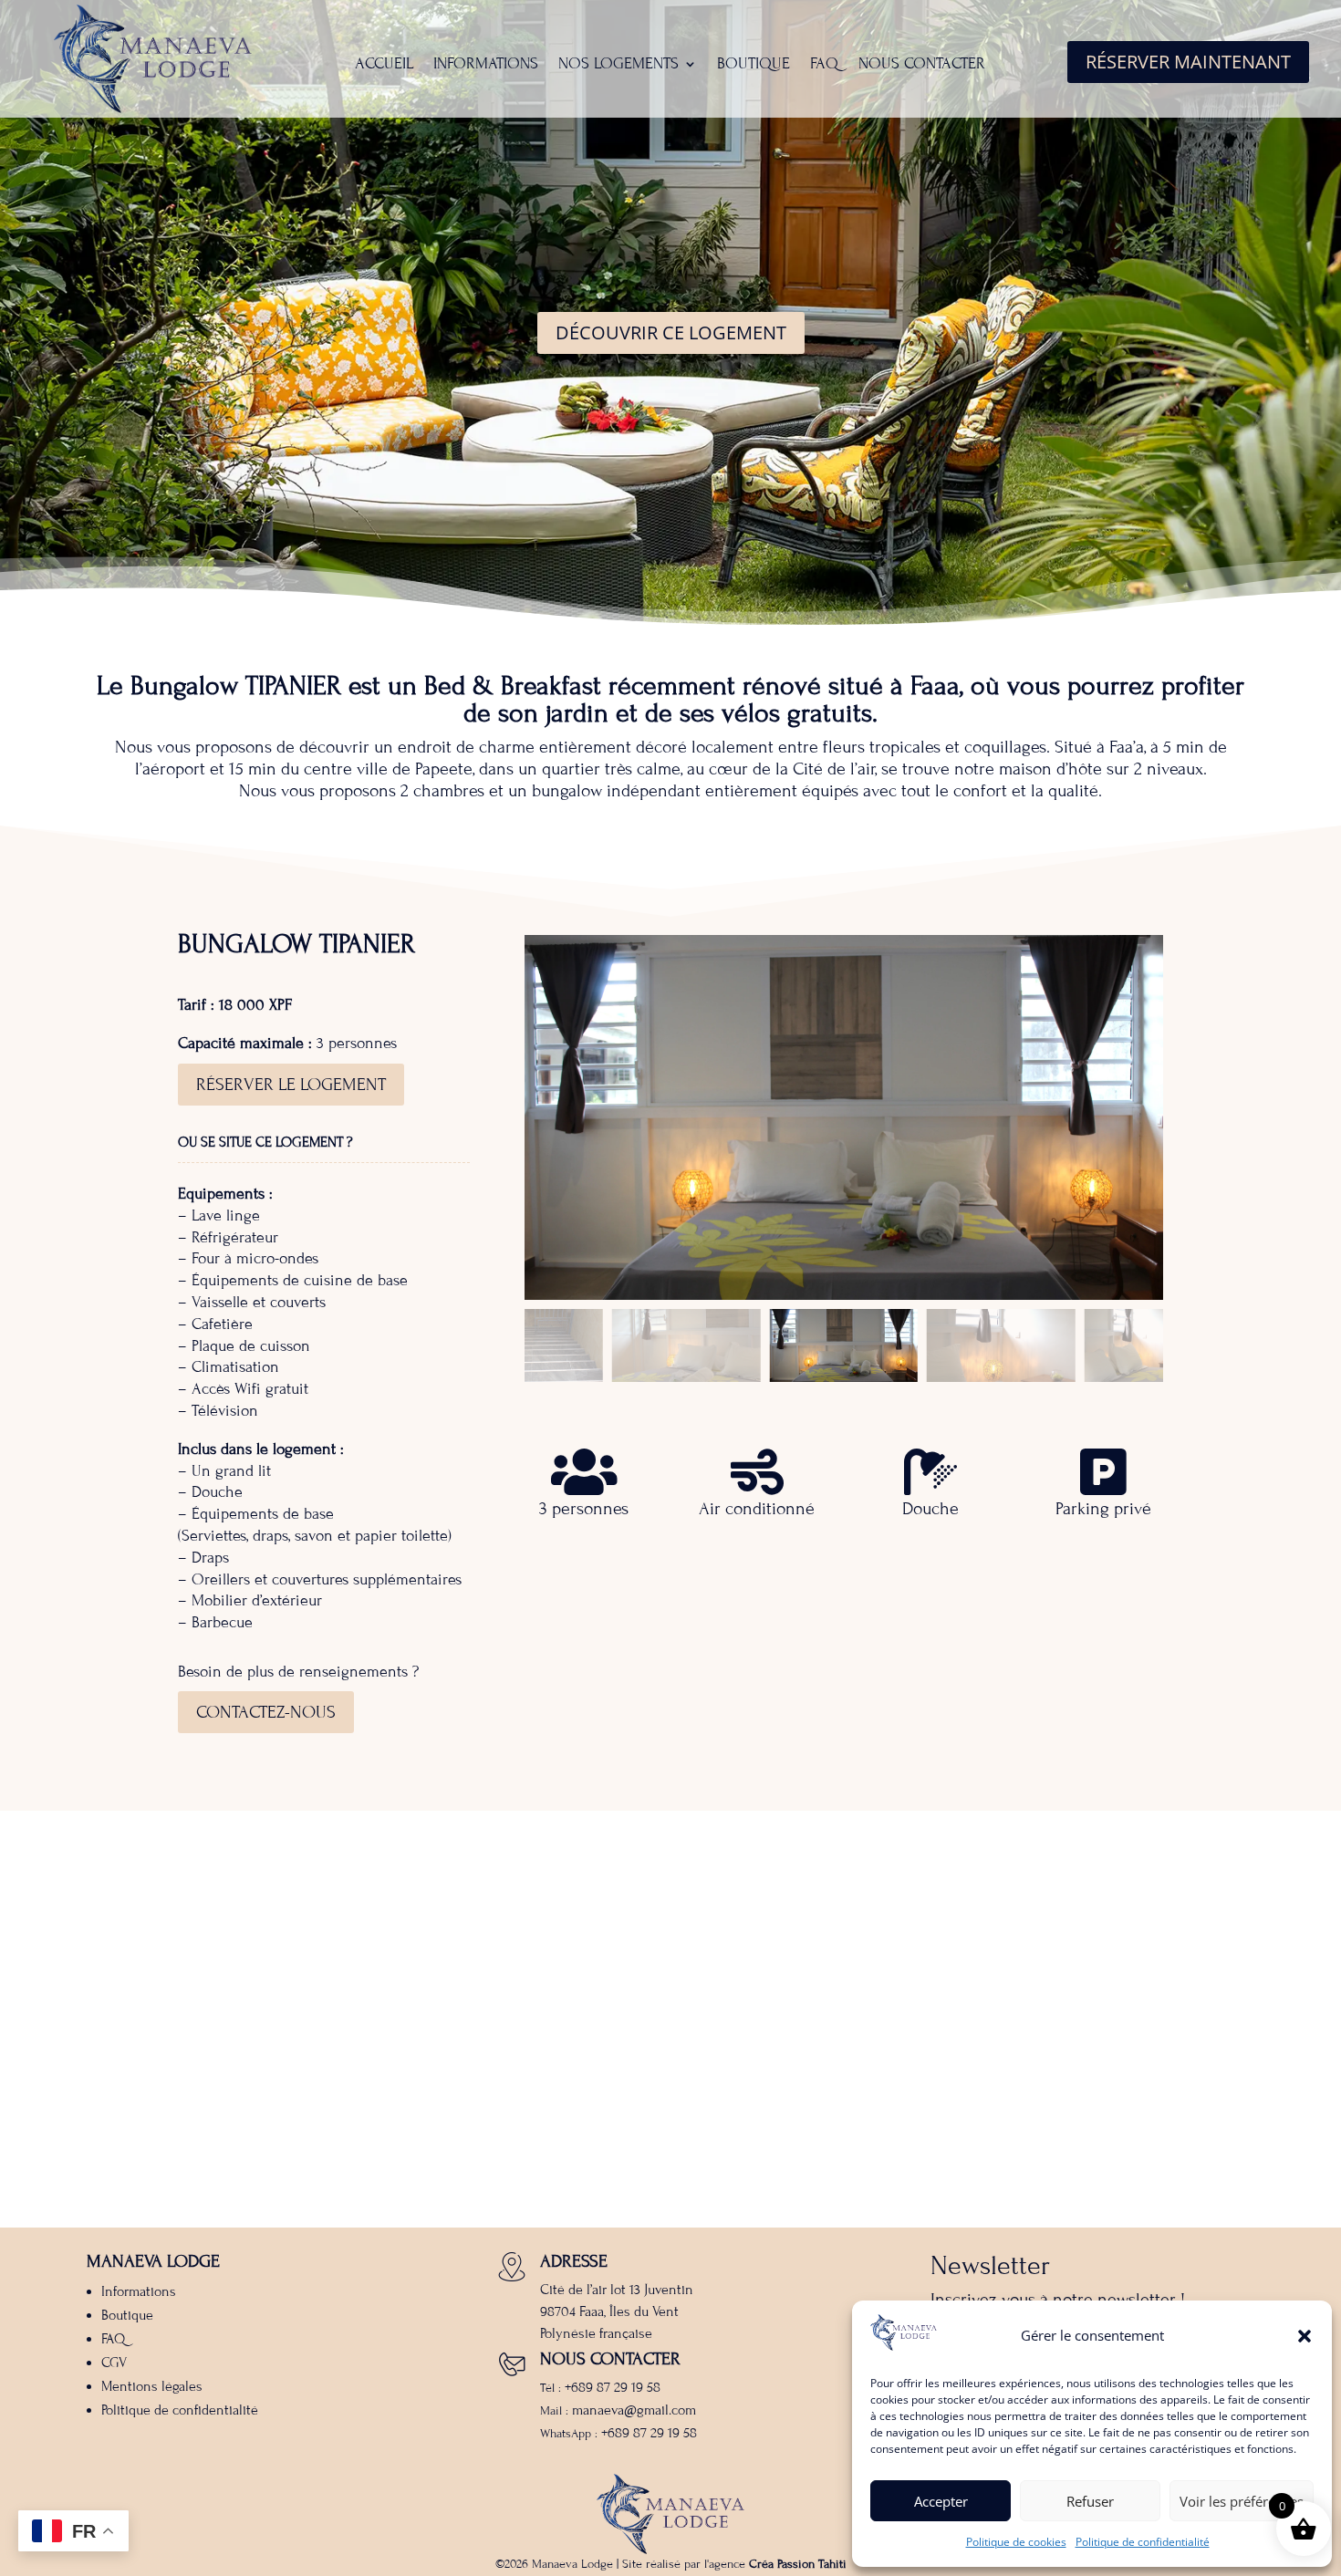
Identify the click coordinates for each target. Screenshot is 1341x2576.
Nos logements (619, 65)
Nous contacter (922, 65)
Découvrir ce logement (671, 332)
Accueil (384, 65)
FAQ (824, 65)
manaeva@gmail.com (634, 2410)
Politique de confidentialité (1143, 2542)
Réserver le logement (291, 1084)
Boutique (754, 65)
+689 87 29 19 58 (613, 2387)
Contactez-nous (266, 1712)
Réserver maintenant (1188, 62)
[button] (1305, 2336)
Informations (486, 65)
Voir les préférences (1242, 2501)
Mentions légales (152, 2386)
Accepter (941, 2501)
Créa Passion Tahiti (798, 2564)
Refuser (1090, 2501)
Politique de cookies (1016, 2542)
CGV (114, 2363)
